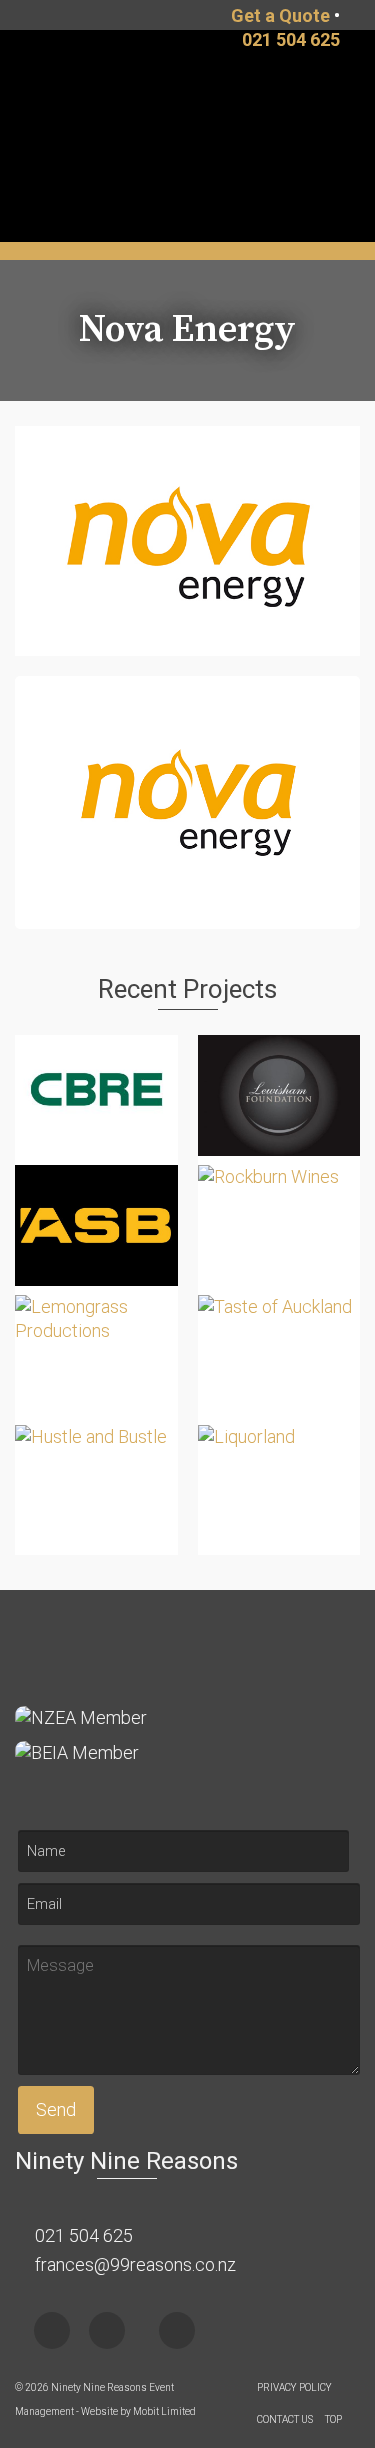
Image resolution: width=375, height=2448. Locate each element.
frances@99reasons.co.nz (133, 2264)
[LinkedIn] (177, 2330)
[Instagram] (107, 2330)
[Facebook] (52, 2330)
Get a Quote (280, 15)
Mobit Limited (164, 2411)
